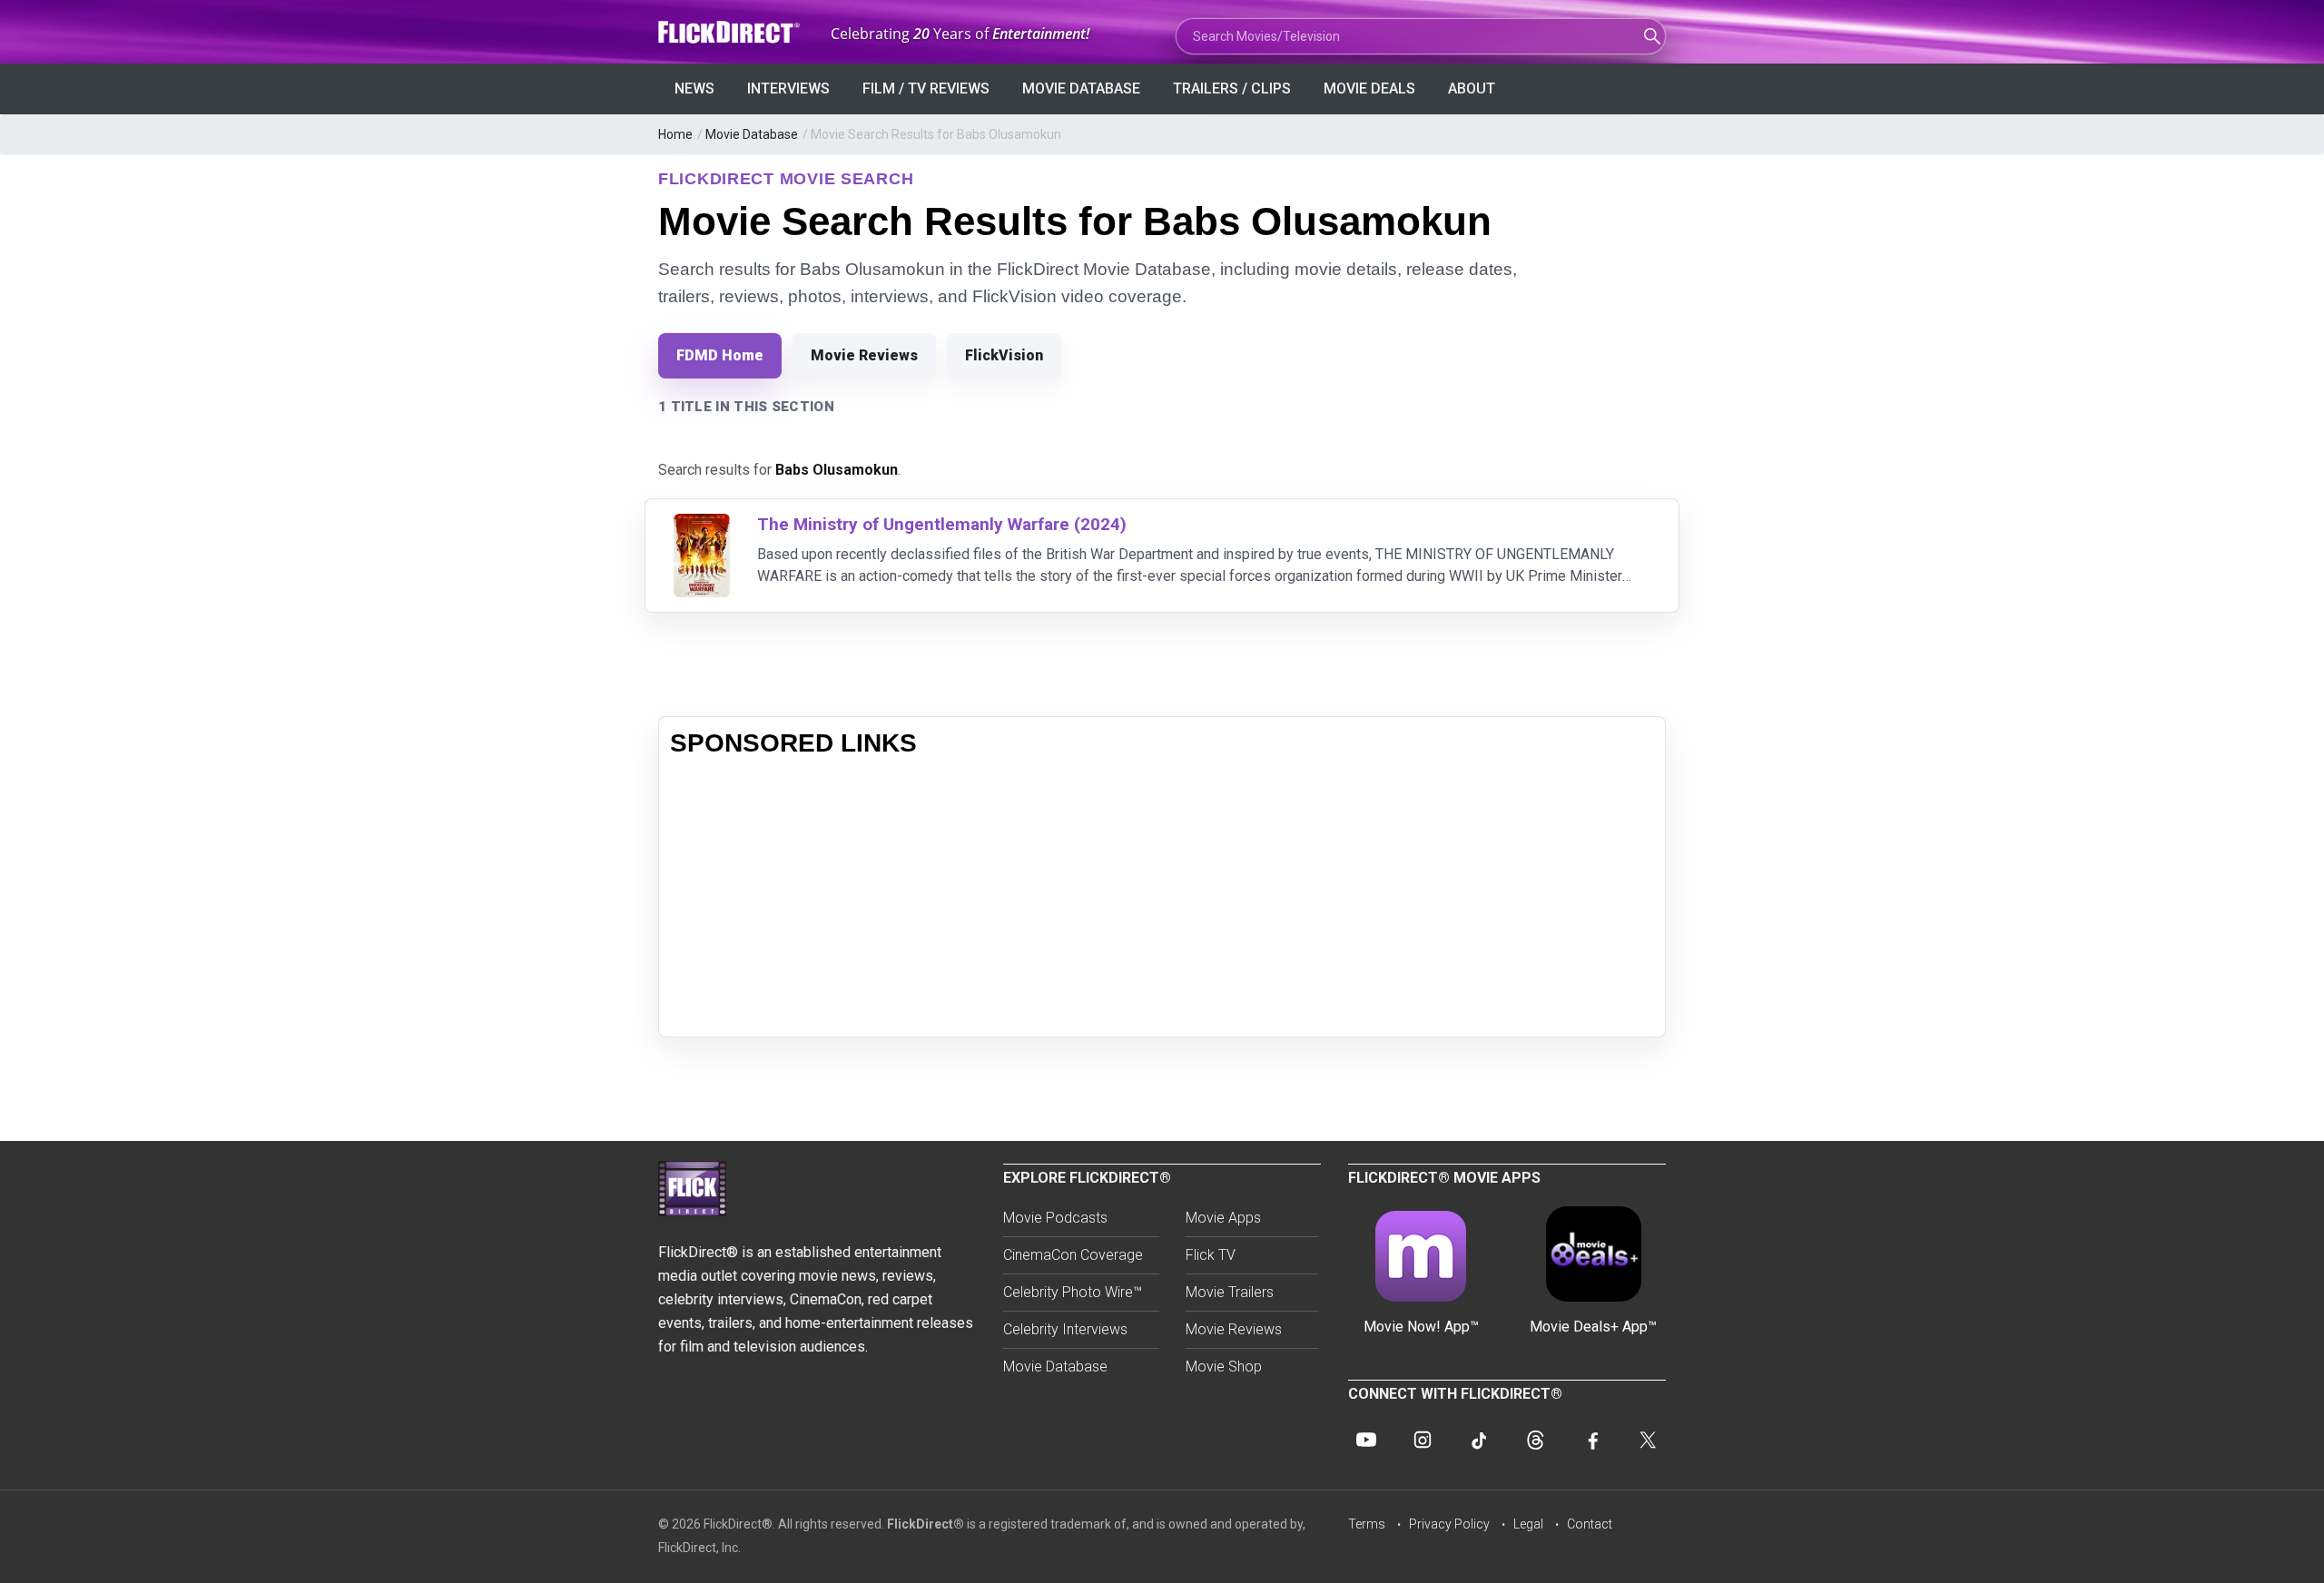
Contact (1590, 1524)
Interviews (788, 88)
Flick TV (1211, 1255)
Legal (1528, 1524)
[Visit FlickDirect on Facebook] (1591, 1440)
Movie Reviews (864, 355)
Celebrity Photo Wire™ (1073, 1292)
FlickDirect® (926, 1524)
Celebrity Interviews (1065, 1329)
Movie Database (1081, 88)
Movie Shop (1224, 1367)
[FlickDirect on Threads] (1535, 1440)
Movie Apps (1223, 1218)
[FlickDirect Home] (731, 32)
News (694, 88)
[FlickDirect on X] (1648, 1440)
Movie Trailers (1230, 1292)
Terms (1367, 1524)
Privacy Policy (1449, 1524)
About (1472, 88)
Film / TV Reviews (926, 88)
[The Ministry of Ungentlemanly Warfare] (702, 525)
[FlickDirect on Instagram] (1423, 1440)
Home (675, 134)
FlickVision (1004, 355)
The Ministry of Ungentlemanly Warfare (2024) (942, 524)
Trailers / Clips (1232, 88)
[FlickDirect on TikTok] (1479, 1440)
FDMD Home (720, 355)
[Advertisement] (1162, 899)
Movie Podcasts (1055, 1218)
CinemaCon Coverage (1073, 1255)
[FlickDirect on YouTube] (1366, 1440)
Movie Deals (1369, 88)
